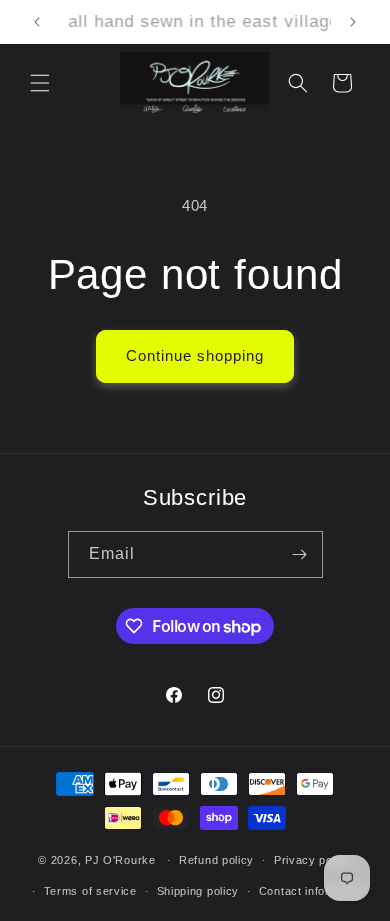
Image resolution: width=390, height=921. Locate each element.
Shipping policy (198, 891)
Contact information (312, 891)
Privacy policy (313, 860)
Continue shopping (195, 355)
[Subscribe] (300, 554)
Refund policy (216, 860)
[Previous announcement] (37, 22)
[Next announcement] (353, 22)
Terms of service (90, 891)
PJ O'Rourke (120, 860)
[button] (40, 83)
